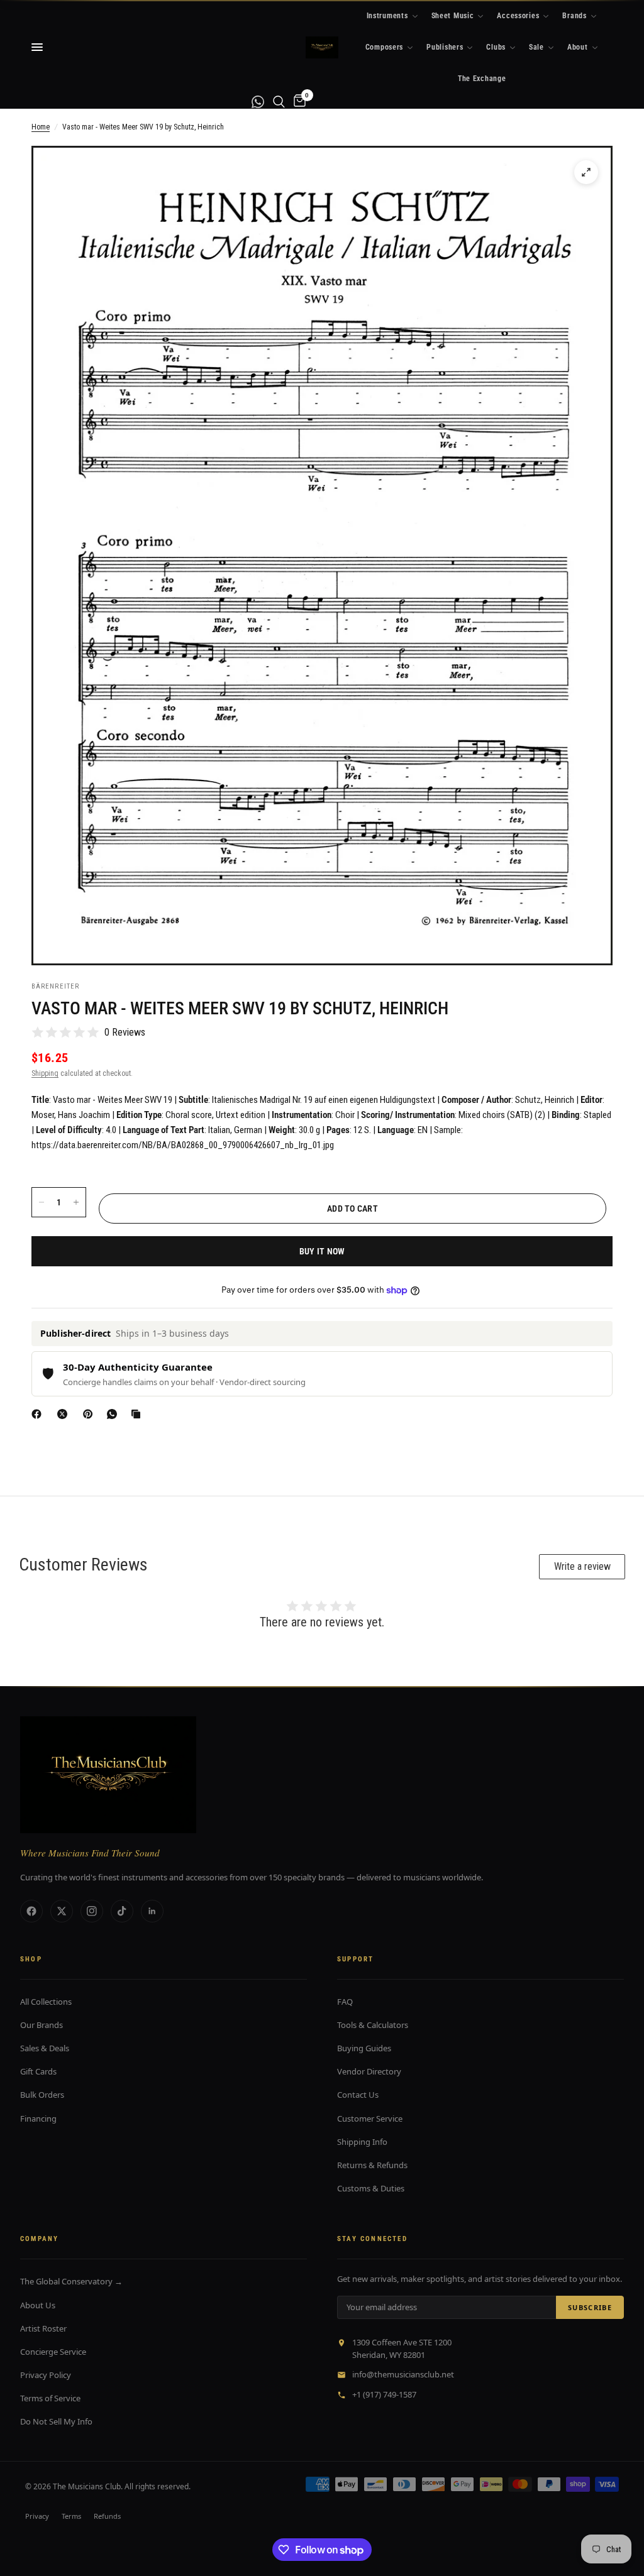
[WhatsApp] (114, 1414)
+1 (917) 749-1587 (384, 2394)
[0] (297, 101)
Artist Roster (43, 2328)
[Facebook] (39, 1414)
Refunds (107, 2516)
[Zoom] (586, 172)
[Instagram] (92, 1911)
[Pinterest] (91, 1414)
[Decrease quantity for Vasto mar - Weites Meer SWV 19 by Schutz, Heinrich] (42, 1202)
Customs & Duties (371, 2188)
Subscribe (590, 2307)
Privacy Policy (46, 2375)
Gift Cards (38, 2071)
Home (41, 127)
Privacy (37, 2516)
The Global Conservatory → (71, 2281)
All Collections (46, 2002)
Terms (71, 2516)
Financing (38, 2118)
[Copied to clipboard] (138, 1414)
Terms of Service (50, 2398)
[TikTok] (122, 1911)
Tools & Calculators (373, 2025)
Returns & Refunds (372, 2165)
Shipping (45, 1073)
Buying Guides (364, 2048)
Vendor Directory (369, 2071)
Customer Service (370, 2118)
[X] (65, 1414)
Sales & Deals (45, 2048)
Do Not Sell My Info (56, 2421)
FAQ (345, 2002)
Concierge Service (53, 2352)
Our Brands (42, 2025)
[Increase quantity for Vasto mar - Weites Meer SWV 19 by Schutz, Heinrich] (76, 1202)
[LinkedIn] (152, 1911)
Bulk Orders (42, 2095)
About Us (38, 2305)
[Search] (279, 101)
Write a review (582, 1566)
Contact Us (358, 2095)
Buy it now (322, 1251)
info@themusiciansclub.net (403, 2374)
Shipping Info (362, 2142)
